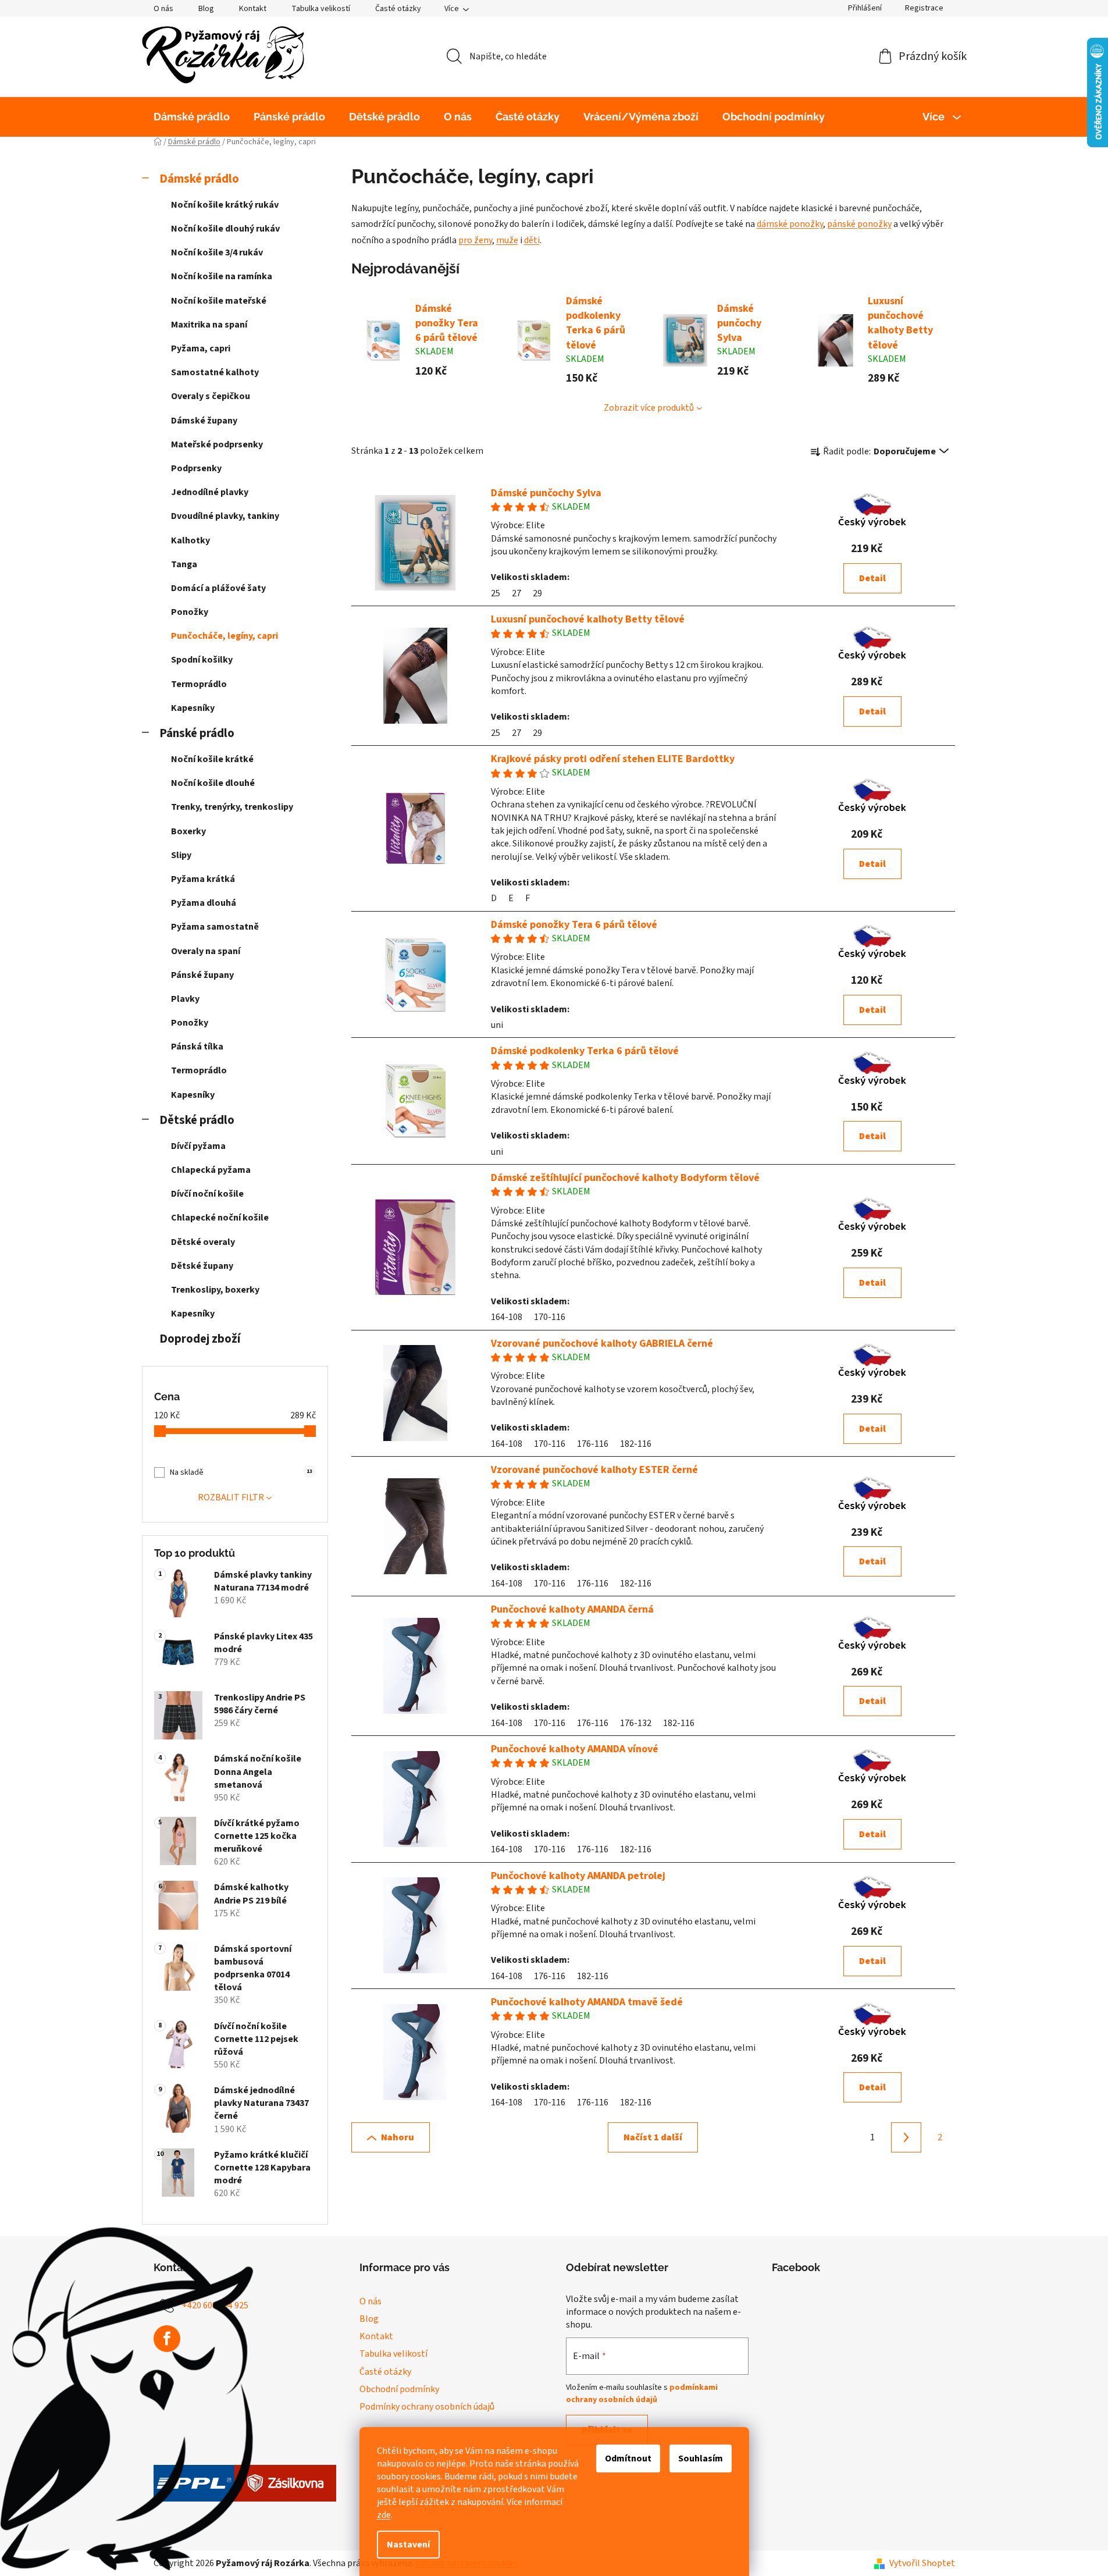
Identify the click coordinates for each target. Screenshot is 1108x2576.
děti (532, 240)
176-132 (636, 1723)
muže (507, 240)
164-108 (507, 1317)
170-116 (550, 1317)
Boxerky (188, 831)
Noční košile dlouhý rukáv (225, 229)
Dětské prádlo (197, 1120)
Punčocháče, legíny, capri (225, 636)
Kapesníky (193, 708)
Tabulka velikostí (321, 9)
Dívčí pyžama (198, 1146)
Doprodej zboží (200, 1339)
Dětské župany (202, 1266)
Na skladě (241, 1472)
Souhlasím (701, 2458)
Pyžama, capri (201, 348)
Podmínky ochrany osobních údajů (427, 2407)
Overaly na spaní (206, 951)
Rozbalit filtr (231, 1497)
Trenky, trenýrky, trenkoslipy (232, 807)
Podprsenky (196, 468)
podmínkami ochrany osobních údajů (642, 2393)
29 (537, 593)
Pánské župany (202, 975)
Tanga (184, 564)
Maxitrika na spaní (209, 325)
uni (497, 1025)
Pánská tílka (197, 1047)
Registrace (924, 8)
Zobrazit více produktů (649, 408)
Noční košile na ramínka (222, 276)
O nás (163, 9)
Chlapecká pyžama (211, 1170)
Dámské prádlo (199, 179)
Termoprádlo (199, 684)
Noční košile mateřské (219, 301)
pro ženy (475, 240)
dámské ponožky (790, 224)
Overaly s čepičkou (211, 396)
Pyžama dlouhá (204, 903)
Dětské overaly (203, 1242)
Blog (206, 9)
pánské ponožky (859, 224)
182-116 (636, 1444)
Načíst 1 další (653, 2137)
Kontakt (253, 9)
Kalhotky (190, 540)
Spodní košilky (202, 660)
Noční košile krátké (212, 759)
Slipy (181, 855)
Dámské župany (204, 421)
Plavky (185, 999)
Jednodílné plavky (210, 492)
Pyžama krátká (203, 879)
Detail (872, 578)
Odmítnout (628, 2458)
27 (516, 593)
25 (496, 593)
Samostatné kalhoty (215, 372)
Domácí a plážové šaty (218, 588)
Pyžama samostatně (215, 927)
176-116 (593, 1444)
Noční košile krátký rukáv (225, 205)
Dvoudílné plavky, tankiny (225, 516)
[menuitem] (192, 117)
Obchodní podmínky (399, 2389)
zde (384, 2515)
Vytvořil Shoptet (922, 2563)
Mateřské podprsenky (217, 444)
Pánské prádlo (197, 733)
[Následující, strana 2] (906, 2137)
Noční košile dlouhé (213, 783)
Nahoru (398, 2137)
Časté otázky (398, 9)
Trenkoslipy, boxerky (215, 1290)
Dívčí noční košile (207, 1194)
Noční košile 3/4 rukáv (217, 252)
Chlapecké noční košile (220, 1218)
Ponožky (190, 612)
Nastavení (408, 2545)
